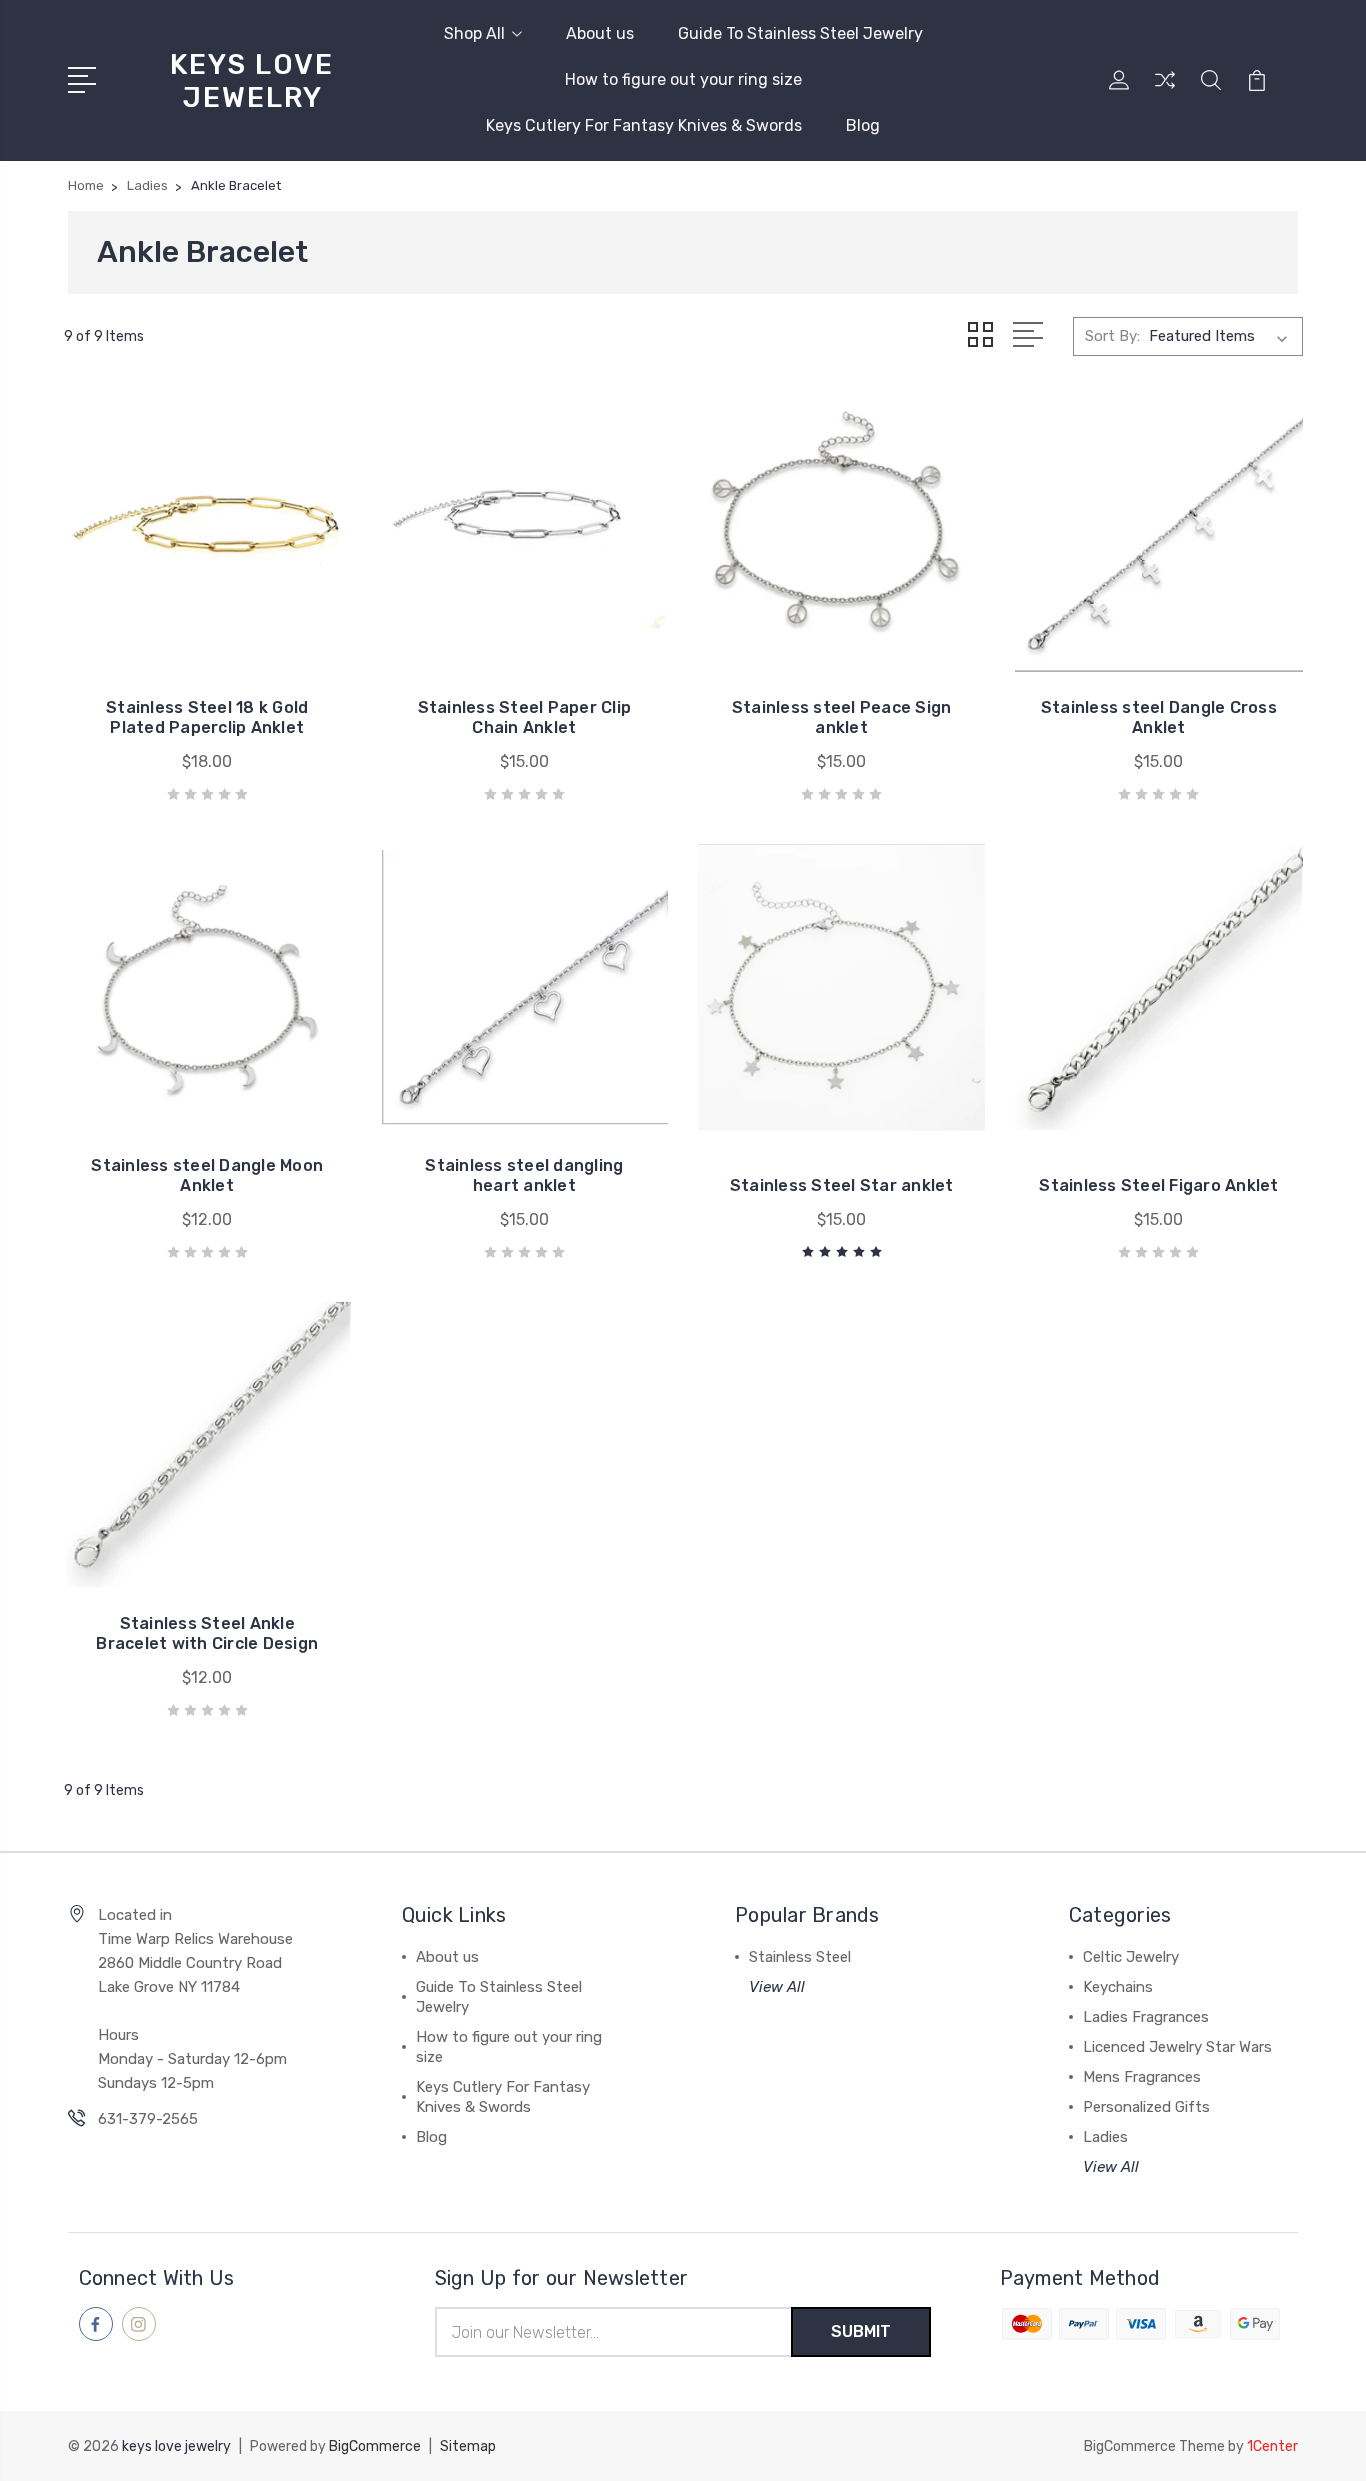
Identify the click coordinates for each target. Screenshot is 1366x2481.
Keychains (1118, 1987)
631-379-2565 (148, 2119)
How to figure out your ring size (683, 79)
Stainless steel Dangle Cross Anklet (1159, 717)
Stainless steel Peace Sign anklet (842, 717)
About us (600, 33)
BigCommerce (375, 2446)
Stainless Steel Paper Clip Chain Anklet (525, 717)
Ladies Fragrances (1146, 2017)
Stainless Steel (800, 1957)
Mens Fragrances (1142, 2077)
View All (777, 1987)
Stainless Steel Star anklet (842, 1185)
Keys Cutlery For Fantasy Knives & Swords (644, 125)
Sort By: (1112, 336)
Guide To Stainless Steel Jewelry (800, 33)
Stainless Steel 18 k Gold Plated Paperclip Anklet (207, 717)
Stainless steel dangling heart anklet (524, 1175)
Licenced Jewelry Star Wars (1177, 2047)
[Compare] (1165, 92)
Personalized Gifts (1146, 2107)
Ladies (1105, 2137)
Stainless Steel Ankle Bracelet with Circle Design (207, 1633)
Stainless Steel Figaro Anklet (1158, 1185)
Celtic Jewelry (1131, 1957)
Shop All (474, 33)
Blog (863, 125)
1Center (1272, 2446)
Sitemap (468, 2446)
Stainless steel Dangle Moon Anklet (207, 1175)
